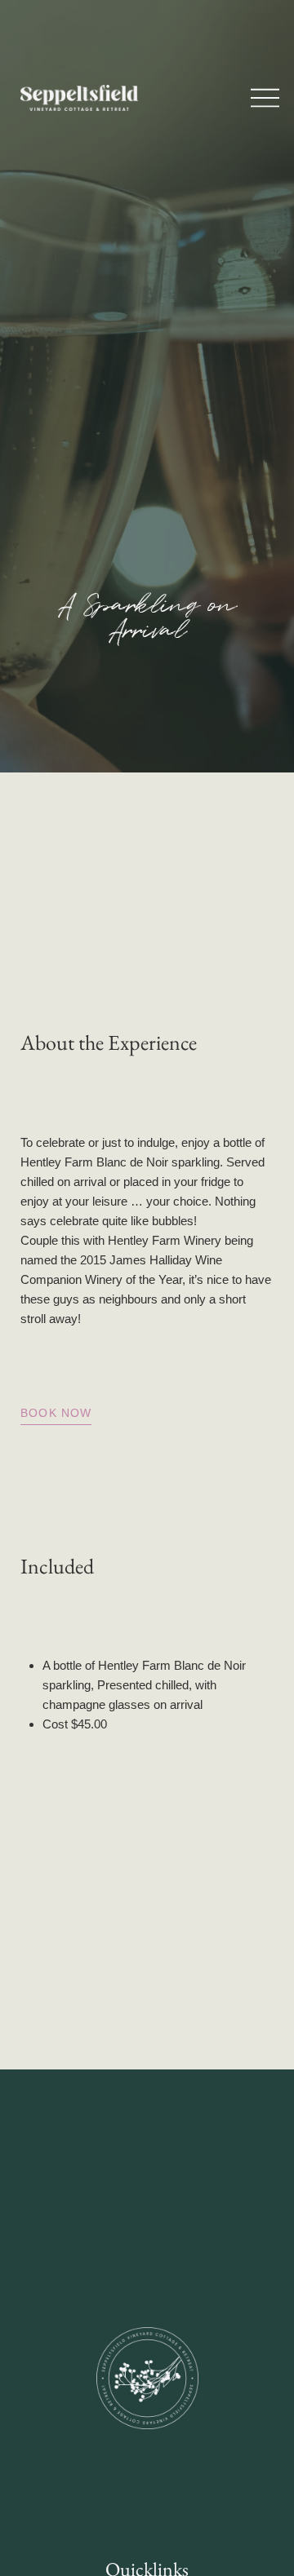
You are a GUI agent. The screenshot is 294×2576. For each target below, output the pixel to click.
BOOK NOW (56, 1413)
